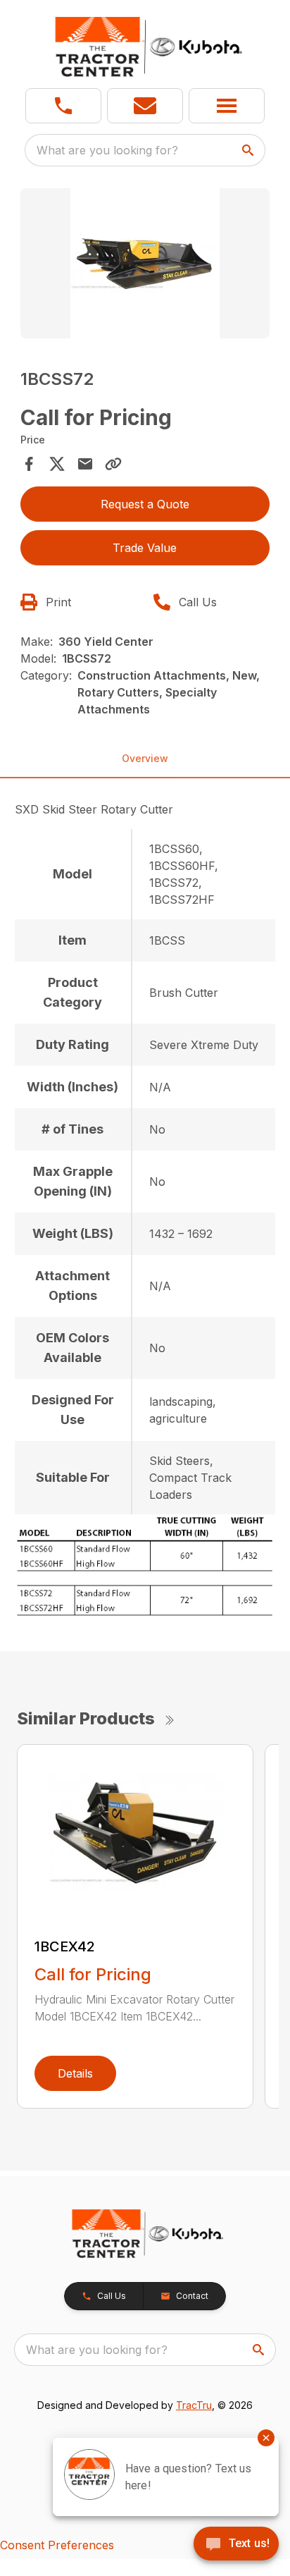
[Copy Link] (113, 464)
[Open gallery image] (145, 263)
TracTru (194, 2405)
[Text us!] (236, 2545)
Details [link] (75, 2073)
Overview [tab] (145, 758)
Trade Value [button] (145, 548)
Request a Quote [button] (145, 504)
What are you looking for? (107, 150)
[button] (63, 106)
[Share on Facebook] (29, 464)
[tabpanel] (145, 265)
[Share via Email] (85, 464)
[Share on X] (57, 464)
